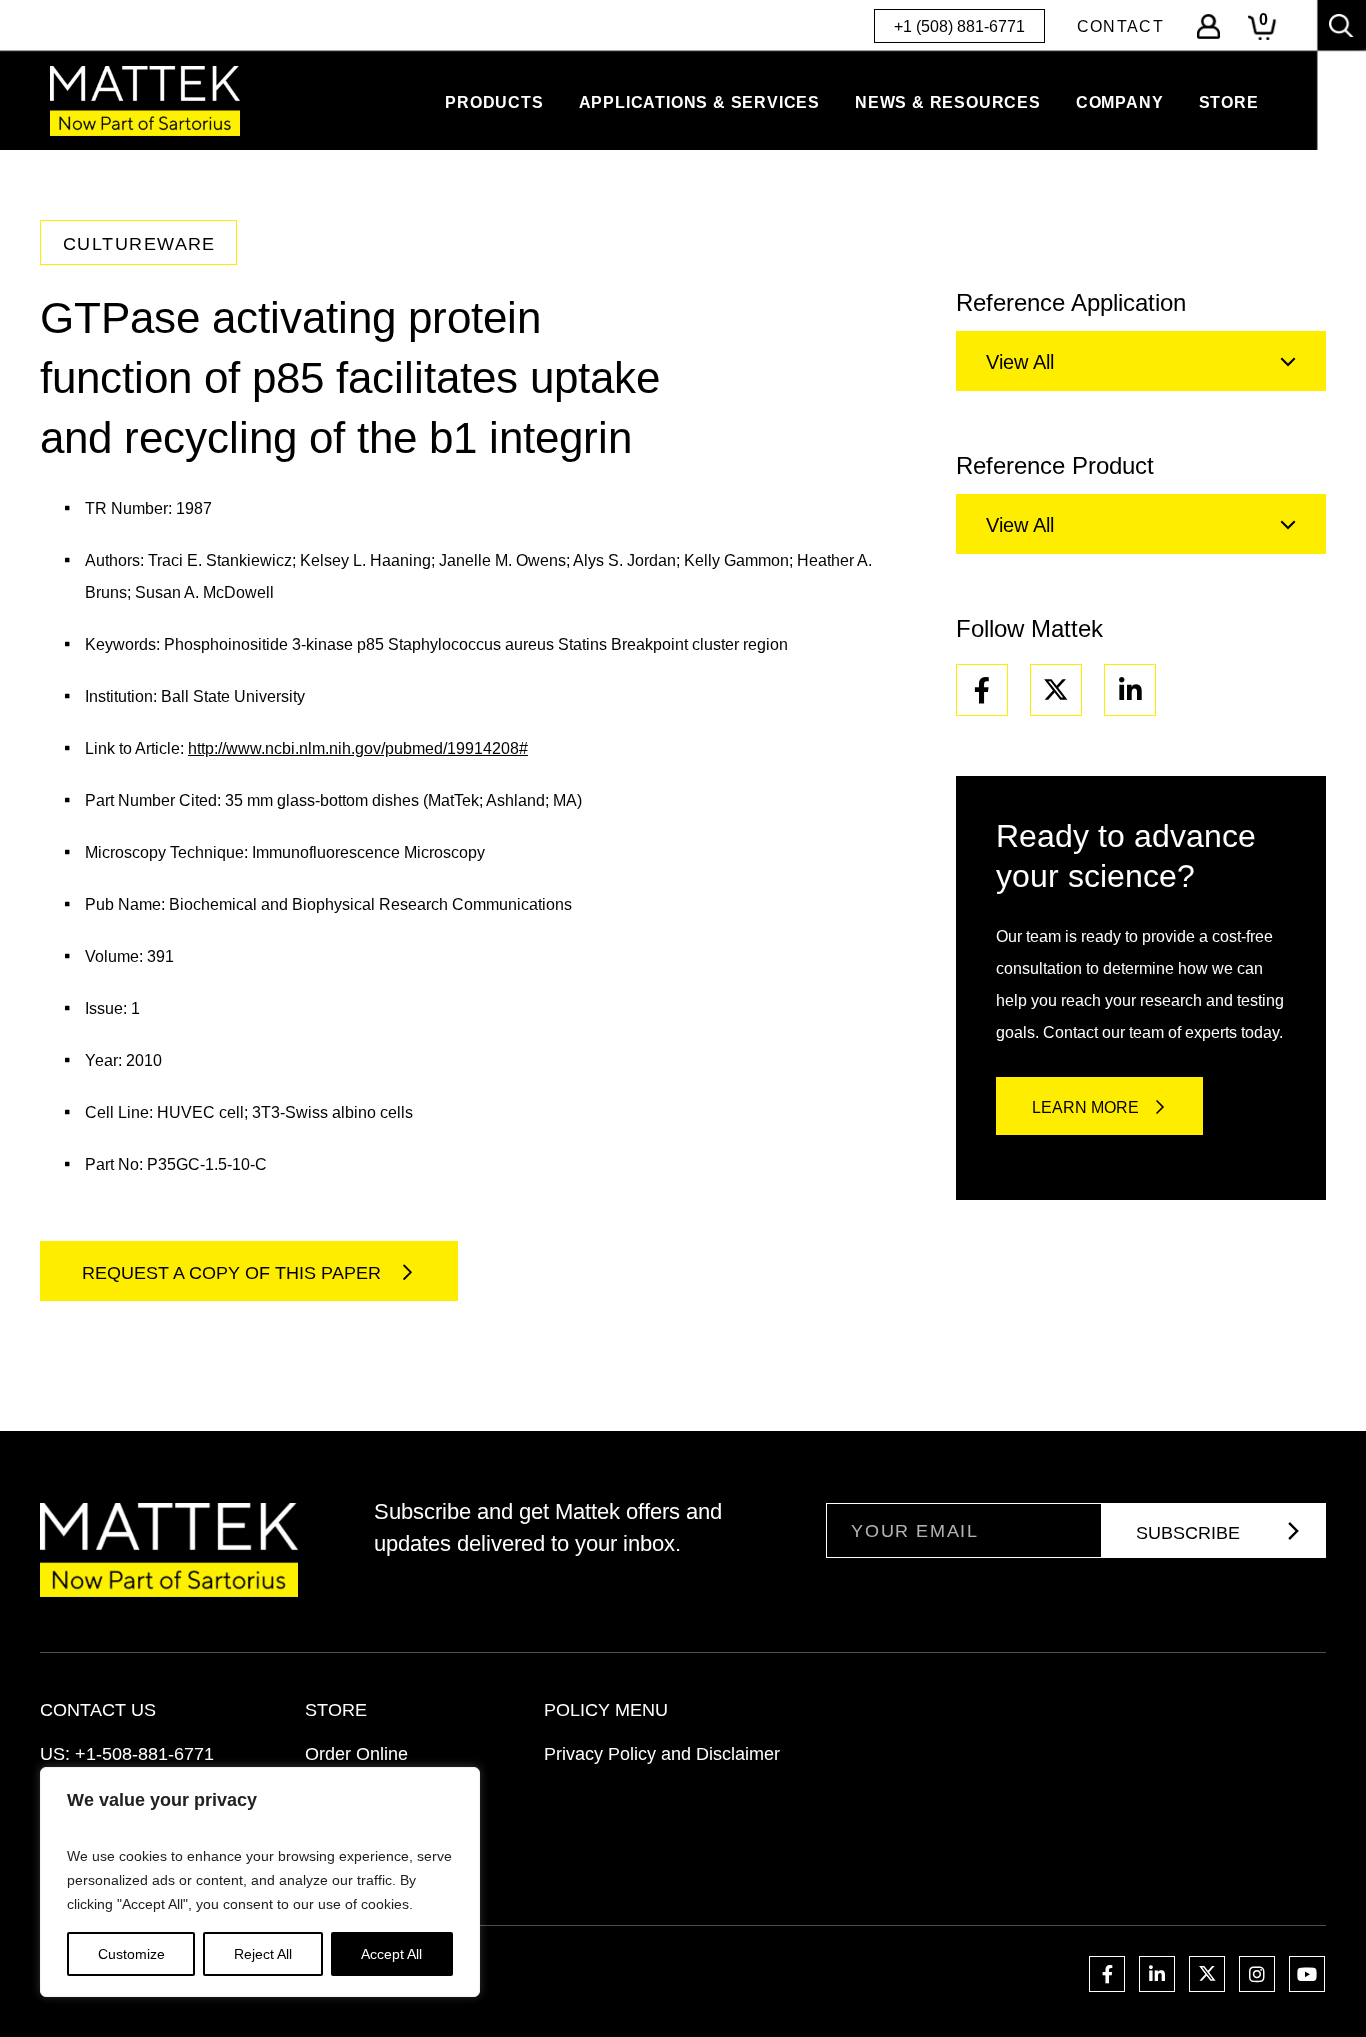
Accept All (391, 1954)
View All (1020, 362)
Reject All (263, 1954)
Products (494, 102)
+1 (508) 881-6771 (959, 26)
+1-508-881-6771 (144, 1754)
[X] (1056, 690)
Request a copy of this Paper (234, 1273)
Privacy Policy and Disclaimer (662, 1754)
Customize (131, 1954)
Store (1229, 102)
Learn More (1085, 1107)
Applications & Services (699, 102)
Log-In (1208, 26)
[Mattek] (145, 101)
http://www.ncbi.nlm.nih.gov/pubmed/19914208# (358, 748)
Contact (1120, 26)
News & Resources (948, 102)
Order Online (356, 1754)
